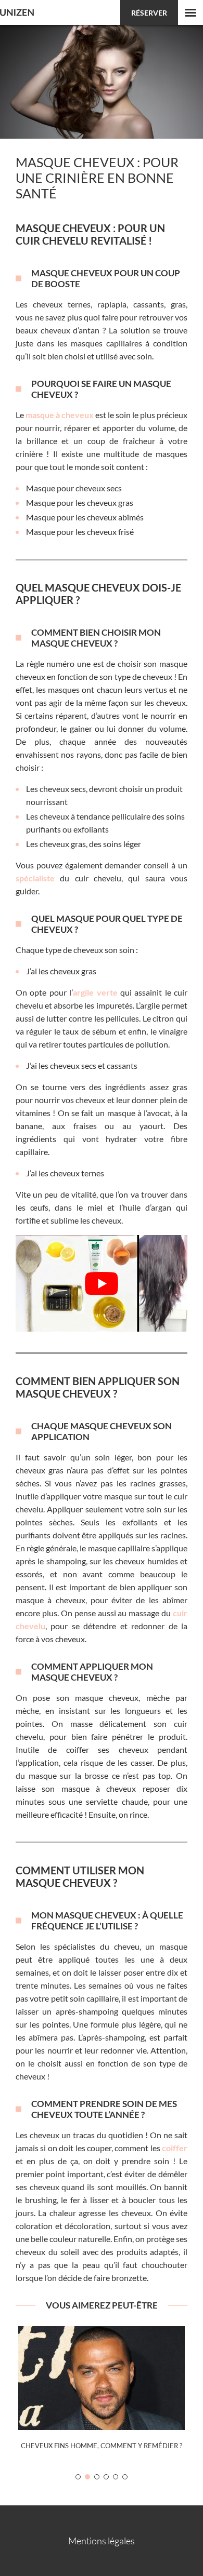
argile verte (95, 992)
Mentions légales (102, 2541)
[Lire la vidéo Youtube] (102, 1283)
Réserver (149, 13)
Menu (191, 12)
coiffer (175, 2148)
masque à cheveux (60, 415)
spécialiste (35, 878)
